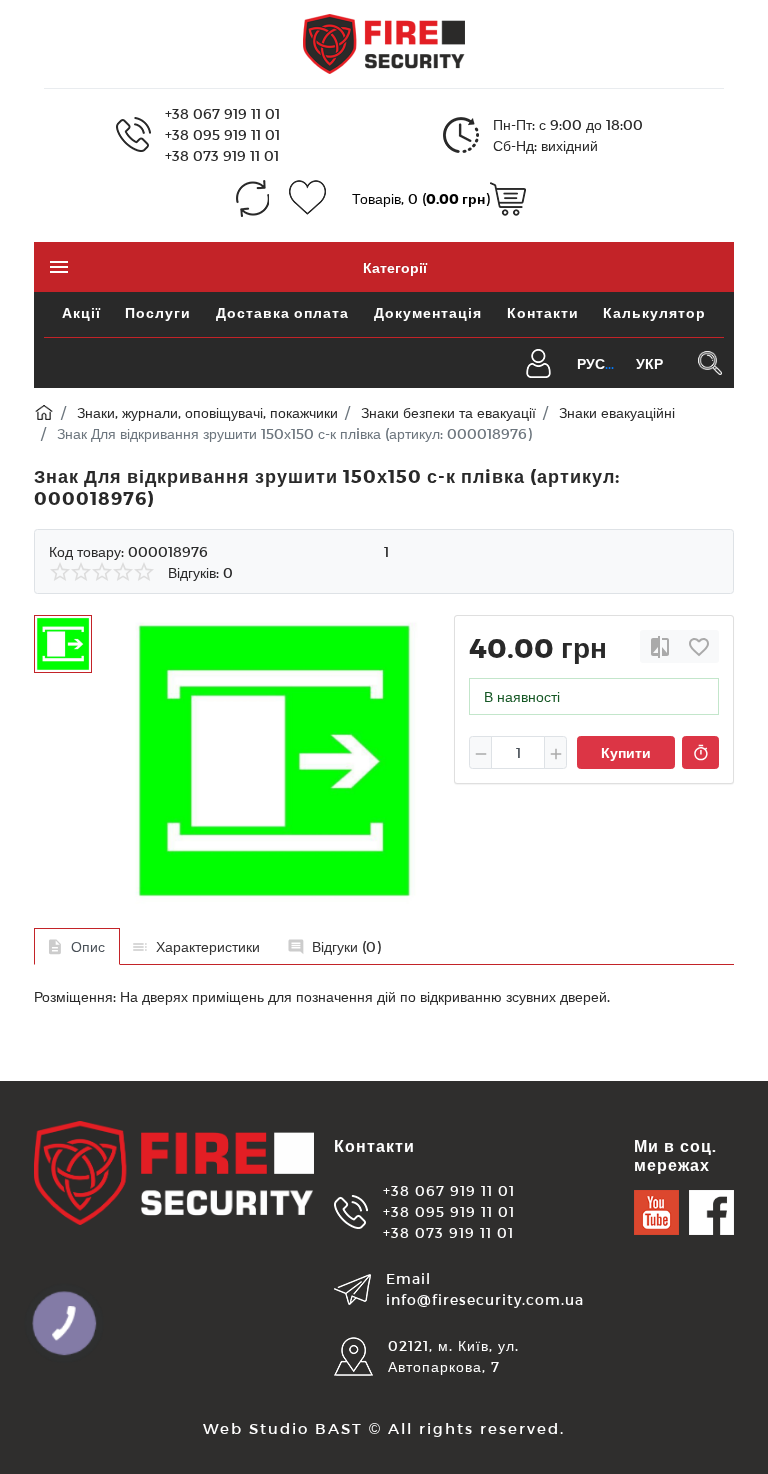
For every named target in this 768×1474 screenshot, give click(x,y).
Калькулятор (654, 312)
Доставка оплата (282, 312)
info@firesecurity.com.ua (485, 1299)
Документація (428, 312)
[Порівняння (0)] (252, 198)
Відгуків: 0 (200, 572)
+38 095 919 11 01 (222, 134)
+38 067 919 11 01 (222, 113)
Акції (81, 312)
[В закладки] (699, 646)
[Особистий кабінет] (538, 361)
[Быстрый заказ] (700, 753)
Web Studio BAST (283, 1428)
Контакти (543, 312)
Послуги (158, 312)
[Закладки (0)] (307, 198)
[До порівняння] (660, 646)
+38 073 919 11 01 (222, 155)
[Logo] (384, 42)
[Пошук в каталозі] (709, 363)
